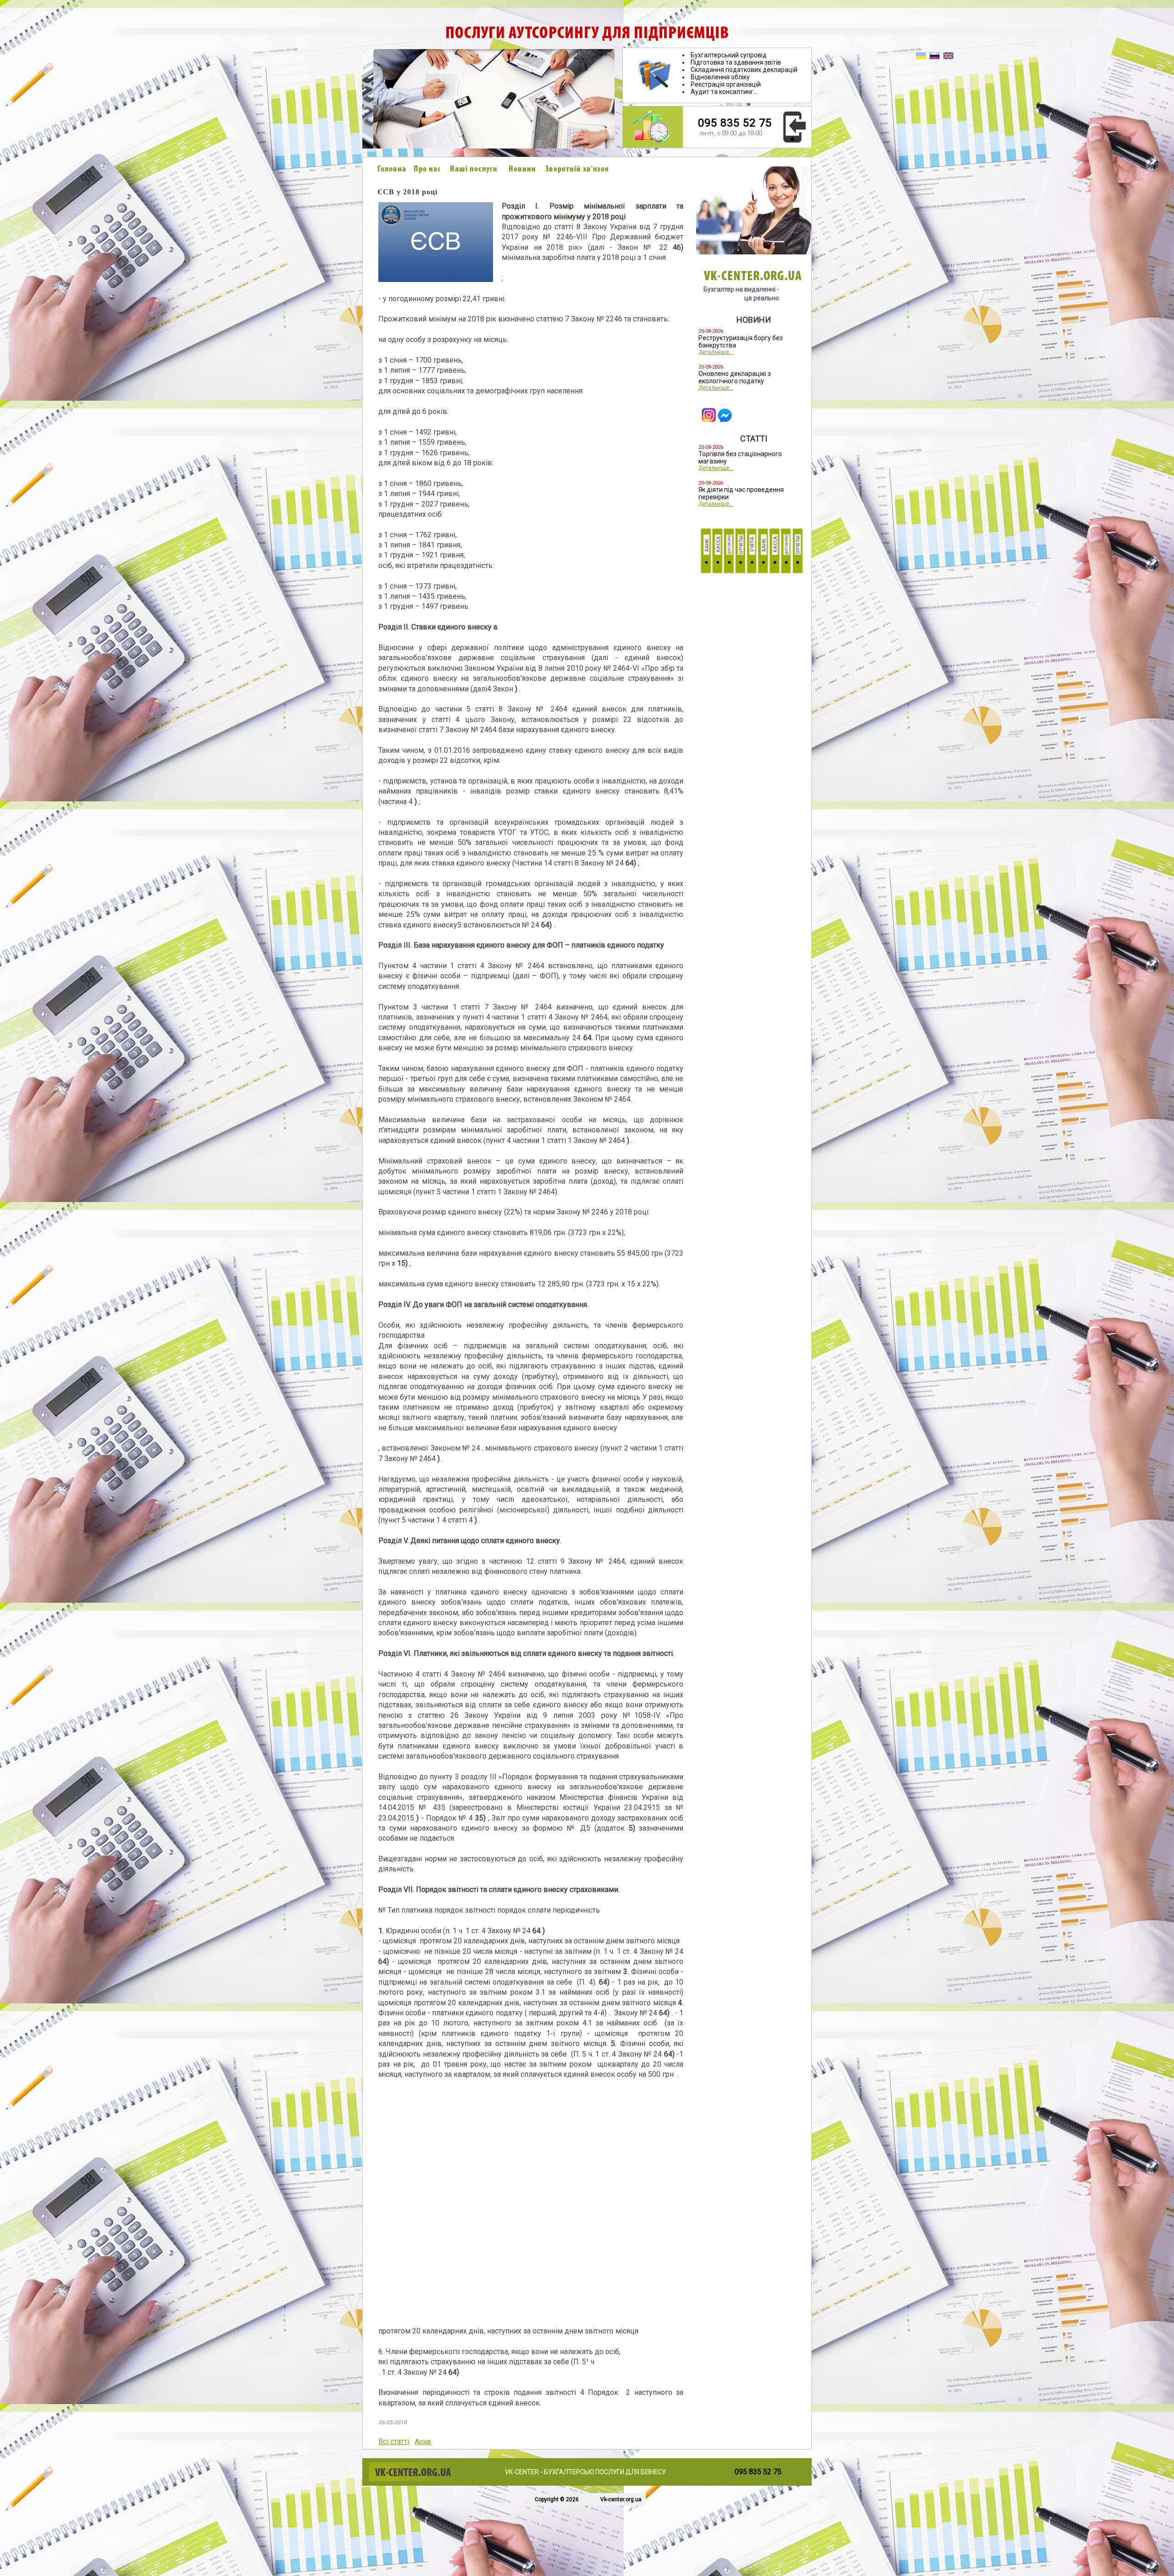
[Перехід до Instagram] (709, 420)
